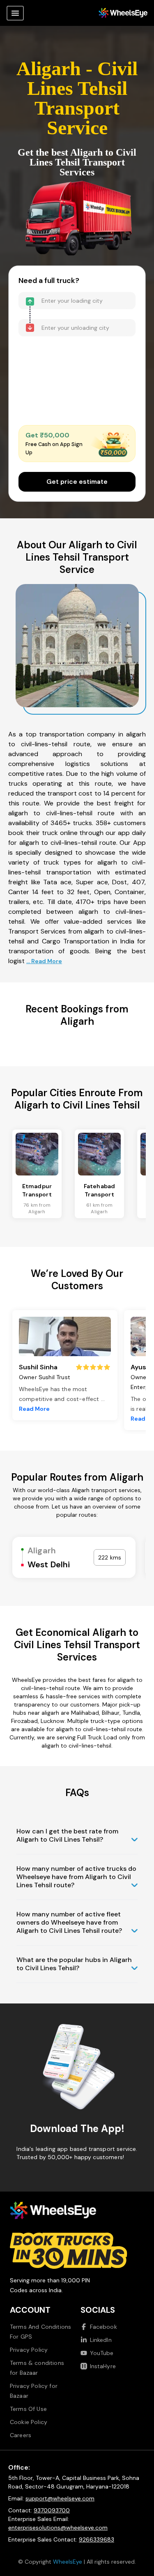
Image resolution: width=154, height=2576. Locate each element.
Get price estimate (77, 482)
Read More (34, 1409)
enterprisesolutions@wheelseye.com (58, 2528)
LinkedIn (101, 2340)
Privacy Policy (29, 2350)
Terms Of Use (28, 2409)
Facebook (103, 2327)
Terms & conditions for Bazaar (37, 2368)
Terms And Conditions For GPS (40, 2332)
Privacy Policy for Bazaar (34, 2391)
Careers (21, 2435)
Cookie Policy (29, 2422)
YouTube (102, 2353)
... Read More (44, 961)
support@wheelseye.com (60, 2498)
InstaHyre (103, 2366)
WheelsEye (68, 2562)
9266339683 (97, 2539)
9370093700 (52, 2510)
